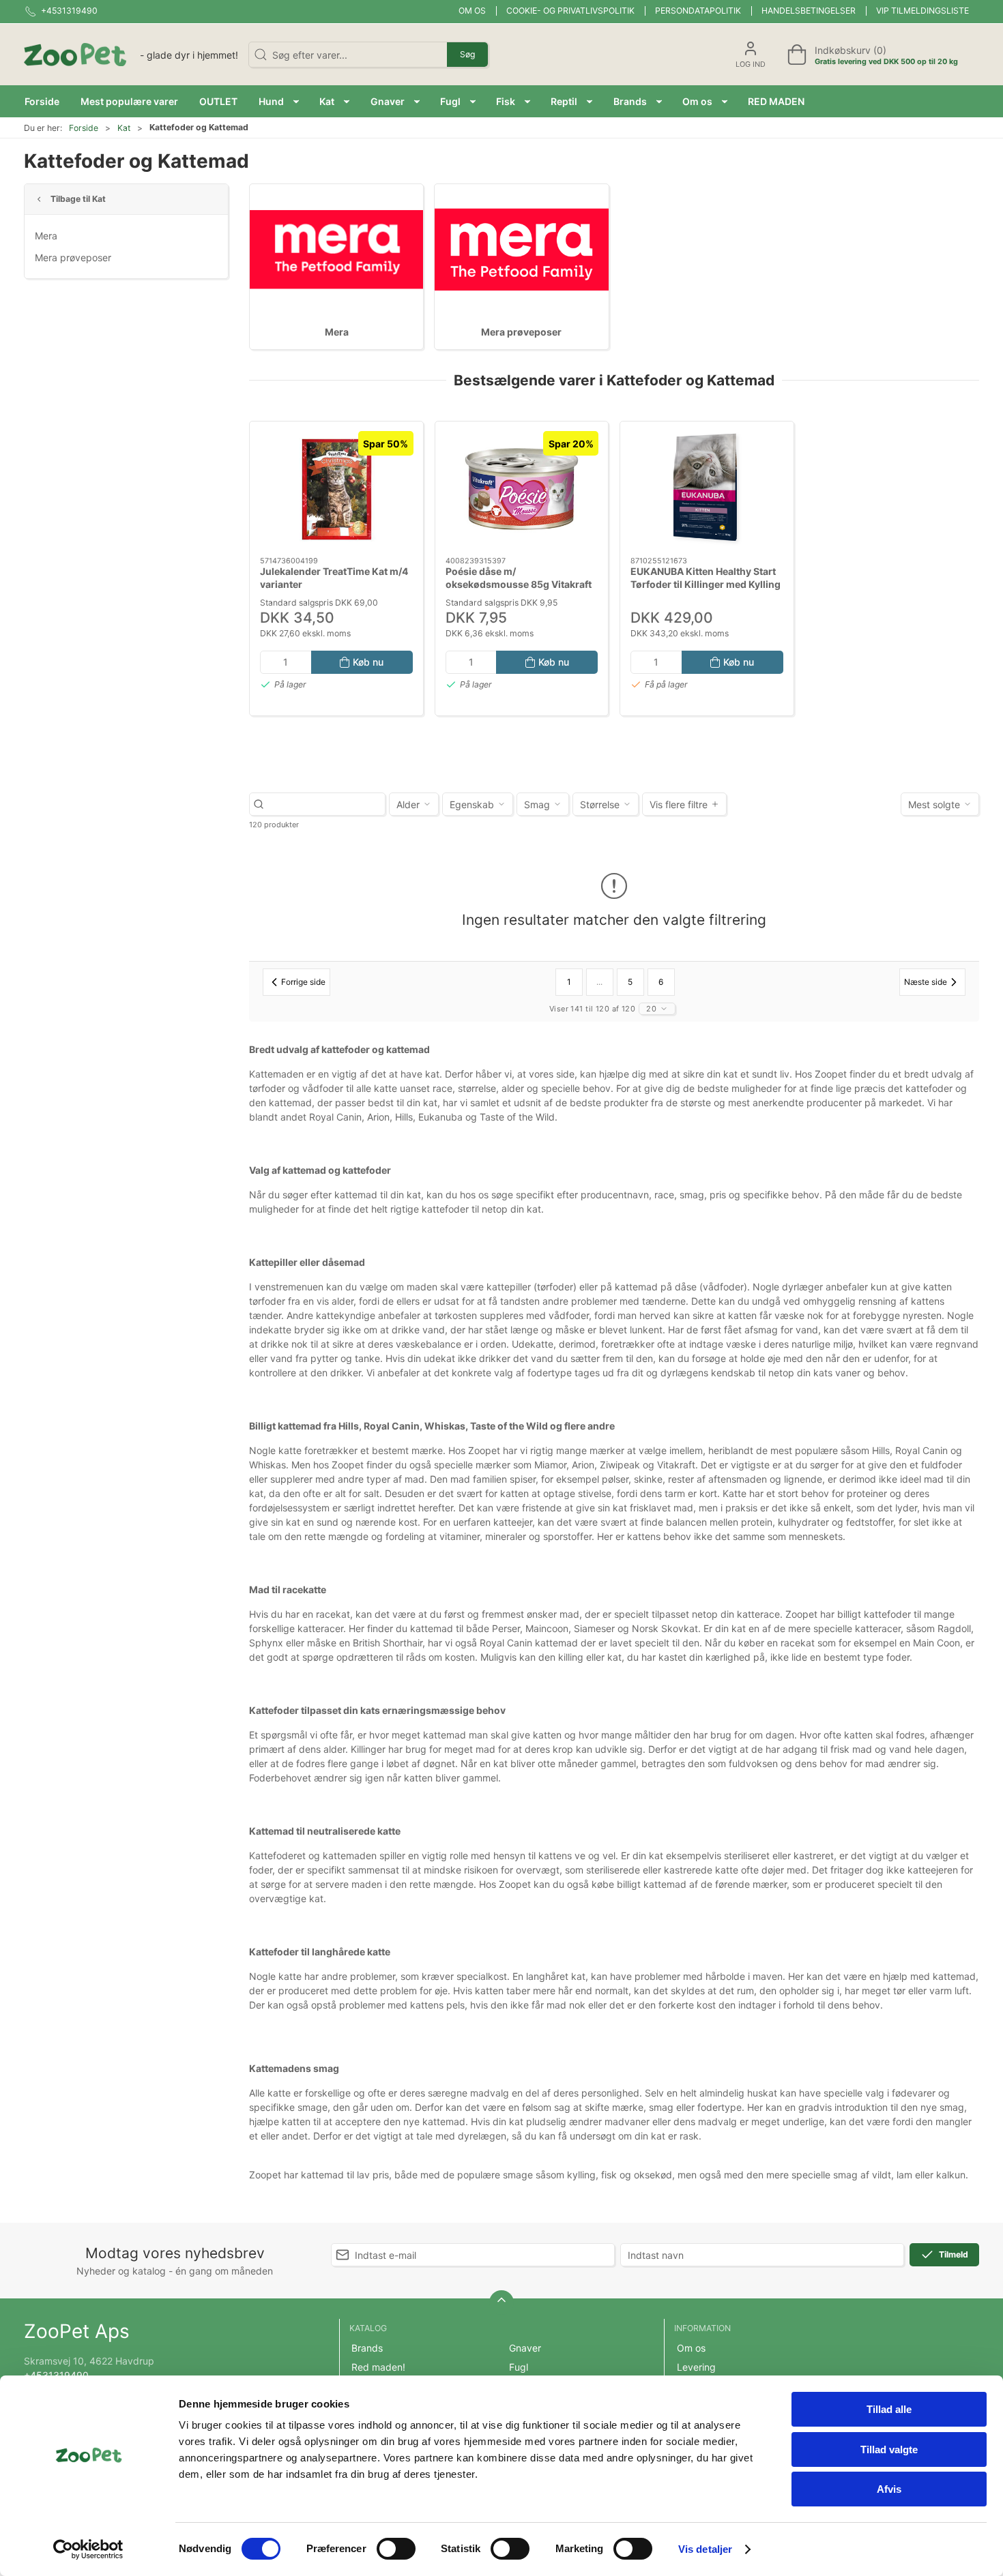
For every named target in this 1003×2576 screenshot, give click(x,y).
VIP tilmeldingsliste (922, 11)
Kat (124, 128)
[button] (279, 101)
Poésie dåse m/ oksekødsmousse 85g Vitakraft (519, 578)
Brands (367, 2348)
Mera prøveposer (73, 257)
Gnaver (525, 2348)
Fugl (519, 2367)
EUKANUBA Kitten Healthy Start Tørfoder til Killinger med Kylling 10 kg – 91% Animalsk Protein (706, 584)
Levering (696, 2367)
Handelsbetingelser (809, 11)
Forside (84, 128)
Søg (467, 54)
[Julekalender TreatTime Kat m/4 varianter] (336, 489)
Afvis (889, 2489)
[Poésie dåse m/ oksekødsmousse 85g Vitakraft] (522, 489)
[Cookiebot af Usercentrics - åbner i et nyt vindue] (88, 2549)
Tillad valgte (889, 2449)
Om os (472, 11)
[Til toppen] (501, 2303)
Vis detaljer (705, 2549)
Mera (46, 236)
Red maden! (378, 2367)
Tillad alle (889, 2409)
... (599, 982)
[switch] (396, 2549)
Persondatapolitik (698, 11)
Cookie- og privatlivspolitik (570, 11)
